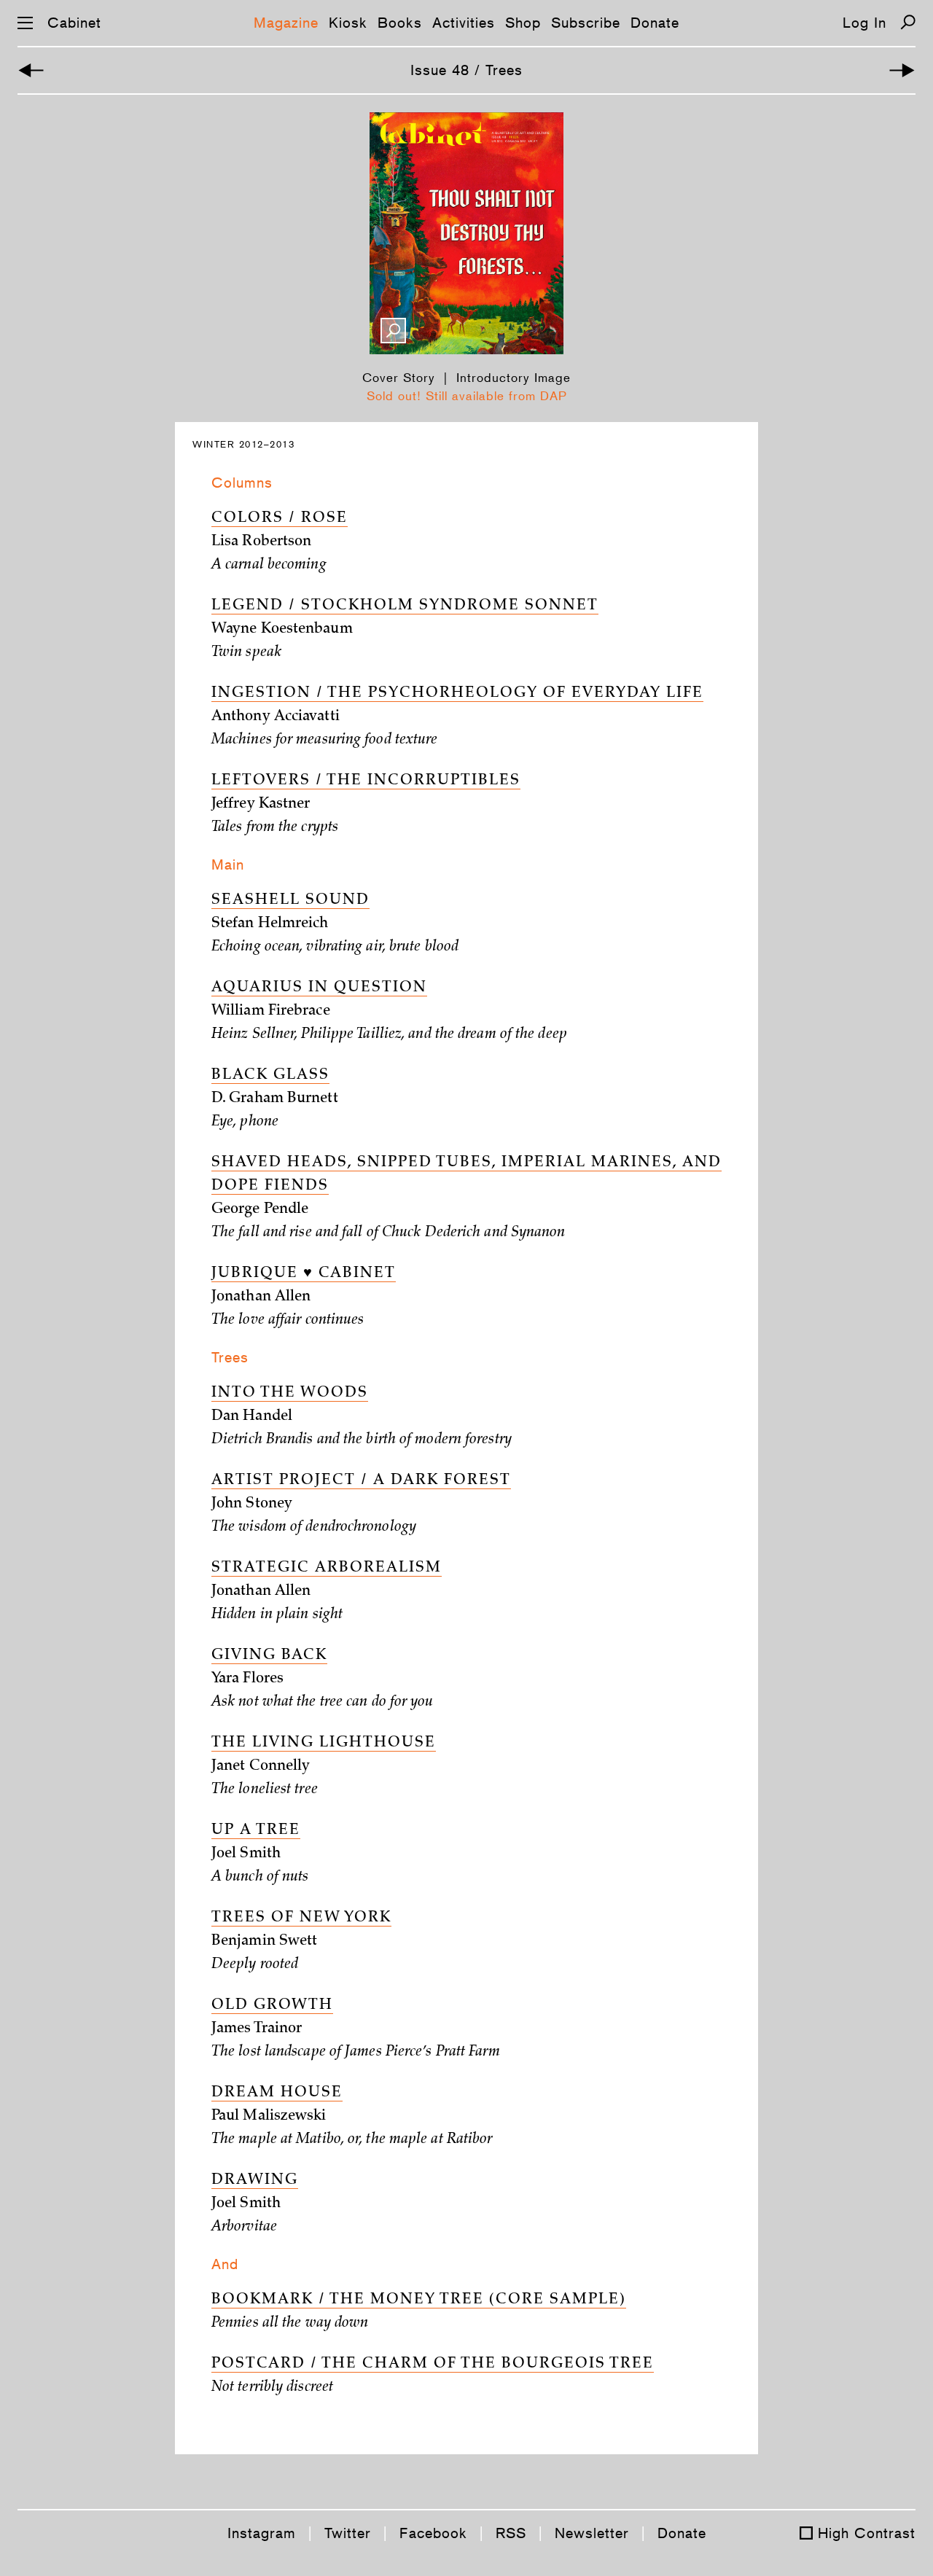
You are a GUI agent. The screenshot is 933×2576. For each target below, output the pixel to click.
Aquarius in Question (319, 988)
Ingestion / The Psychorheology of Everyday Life (457, 694)
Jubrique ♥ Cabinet (304, 1274)
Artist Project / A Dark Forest (361, 1481)
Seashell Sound (290, 901)
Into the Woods (290, 1394)
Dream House (277, 2093)
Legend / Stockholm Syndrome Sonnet (405, 606)
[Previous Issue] (31, 70)
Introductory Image (514, 378)
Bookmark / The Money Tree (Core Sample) (419, 2300)
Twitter (348, 2533)
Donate (655, 23)
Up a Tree (256, 1831)
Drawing (255, 2181)
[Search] (908, 22)
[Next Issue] (902, 70)
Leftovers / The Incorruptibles (366, 781)
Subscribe (586, 23)
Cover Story (399, 378)
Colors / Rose (280, 519)
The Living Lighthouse (324, 1744)
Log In (864, 23)
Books (400, 23)
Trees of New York (301, 1919)
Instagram (262, 2533)
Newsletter (592, 2533)
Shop (523, 23)
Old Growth (272, 2006)
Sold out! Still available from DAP (467, 396)
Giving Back (269, 1656)
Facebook (433, 2533)
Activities (464, 23)
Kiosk (348, 23)
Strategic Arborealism (327, 1569)
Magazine (286, 23)
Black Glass (270, 1076)
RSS (511, 2533)
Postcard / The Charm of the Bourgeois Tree (433, 2365)
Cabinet (74, 23)
